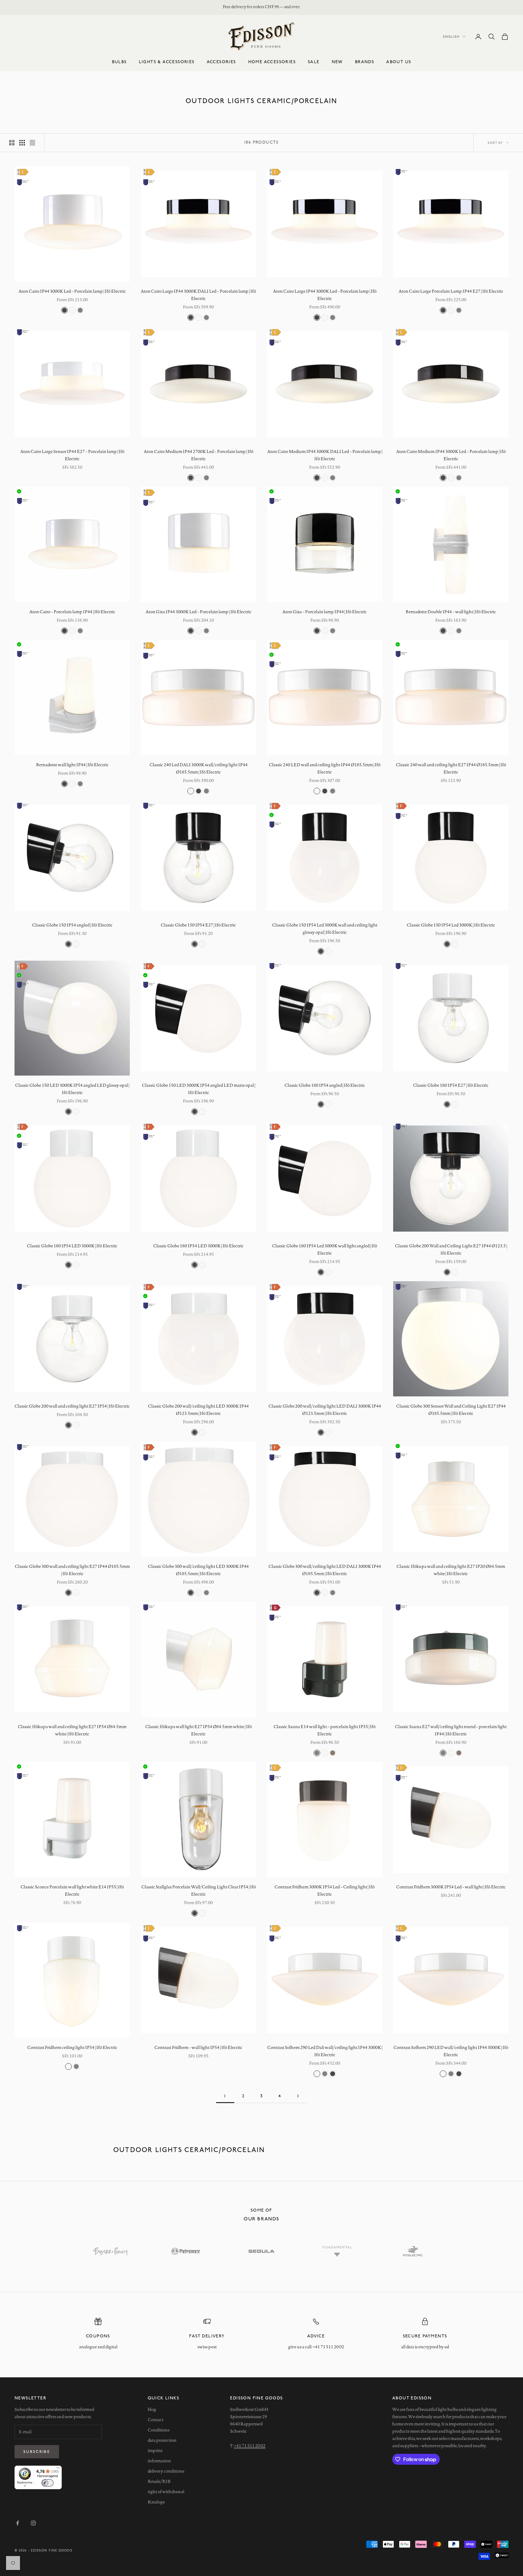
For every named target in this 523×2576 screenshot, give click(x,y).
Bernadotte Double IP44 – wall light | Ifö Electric (451, 612)
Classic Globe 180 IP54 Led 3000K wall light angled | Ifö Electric (325, 1249)
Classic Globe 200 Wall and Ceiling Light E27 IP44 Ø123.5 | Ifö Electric (451, 1249)
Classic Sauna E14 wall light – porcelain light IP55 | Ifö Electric (325, 1730)
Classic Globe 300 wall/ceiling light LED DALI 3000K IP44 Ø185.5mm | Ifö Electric (325, 1570)
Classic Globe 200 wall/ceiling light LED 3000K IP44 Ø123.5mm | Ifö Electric (198, 1410)
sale (314, 62)
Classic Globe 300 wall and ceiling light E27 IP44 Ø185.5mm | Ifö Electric (72, 1570)
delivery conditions (166, 2471)
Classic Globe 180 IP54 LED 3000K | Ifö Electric (72, 1246)
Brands (365, 62)
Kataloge (156, 2502)
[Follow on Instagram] (33, 2523)
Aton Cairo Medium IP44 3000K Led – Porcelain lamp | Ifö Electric (451, 455)
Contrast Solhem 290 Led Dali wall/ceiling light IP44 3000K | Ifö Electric (325, 2051)
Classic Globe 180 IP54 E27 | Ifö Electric (451, 1085)
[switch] (48, 2483)
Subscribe (37, 2451)
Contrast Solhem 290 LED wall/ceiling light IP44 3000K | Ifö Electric (451, 2051)
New (337, 62)
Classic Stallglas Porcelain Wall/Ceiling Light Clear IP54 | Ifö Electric (199, 1890)
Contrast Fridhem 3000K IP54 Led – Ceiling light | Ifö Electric (325, 1890)
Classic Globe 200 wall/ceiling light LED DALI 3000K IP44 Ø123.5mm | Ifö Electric (325, 1410)
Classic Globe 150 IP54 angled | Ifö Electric (72, 925)
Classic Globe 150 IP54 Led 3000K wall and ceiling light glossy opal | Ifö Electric (325, 929)
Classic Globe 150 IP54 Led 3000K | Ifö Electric (451, 925)
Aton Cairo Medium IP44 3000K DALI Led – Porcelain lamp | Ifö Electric (325, 455)
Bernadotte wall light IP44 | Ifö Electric (72, 765)
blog (152, 2409)
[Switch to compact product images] (32, 143)
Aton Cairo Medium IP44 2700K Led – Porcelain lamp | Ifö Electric (199, 455)
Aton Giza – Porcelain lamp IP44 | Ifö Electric (325, 612)
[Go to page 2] (298, 2096)
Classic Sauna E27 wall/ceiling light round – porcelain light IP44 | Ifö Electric (451, 1730)
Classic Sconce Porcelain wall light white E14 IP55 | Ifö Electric (72, 1890)
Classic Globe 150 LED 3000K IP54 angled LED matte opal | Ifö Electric (199, 1089)
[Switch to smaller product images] (22, 143)
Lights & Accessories (167, 62)
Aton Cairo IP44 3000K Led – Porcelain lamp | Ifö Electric (72, 291)
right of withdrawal (166, 2492)
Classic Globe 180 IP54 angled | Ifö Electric (325, 1085)
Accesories (221, 62)
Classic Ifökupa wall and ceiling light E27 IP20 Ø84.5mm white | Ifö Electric (451, 1570)
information (159, 2461)
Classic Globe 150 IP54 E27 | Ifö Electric (198, 925)
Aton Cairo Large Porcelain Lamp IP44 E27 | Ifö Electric (451, 291)
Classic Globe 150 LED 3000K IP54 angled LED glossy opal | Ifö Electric (72, 1089)
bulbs (119, 62)
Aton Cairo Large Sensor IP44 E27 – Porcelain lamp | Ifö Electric (72, 455)
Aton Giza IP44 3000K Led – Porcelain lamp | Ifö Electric (199, 612)
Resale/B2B (159, 2481)
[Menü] (58, 2469)
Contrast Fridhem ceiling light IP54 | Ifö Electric (72, 2047)
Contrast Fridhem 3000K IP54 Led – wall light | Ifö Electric (451, 1887)
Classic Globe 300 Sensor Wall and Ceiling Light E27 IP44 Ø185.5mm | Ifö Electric (451, 1410)
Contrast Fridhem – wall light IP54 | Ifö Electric (198, 2047)
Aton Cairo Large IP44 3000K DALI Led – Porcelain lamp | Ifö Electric (198, 295)
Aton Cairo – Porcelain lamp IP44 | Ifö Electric (72, 612)
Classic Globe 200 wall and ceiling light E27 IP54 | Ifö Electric (72, 1406)
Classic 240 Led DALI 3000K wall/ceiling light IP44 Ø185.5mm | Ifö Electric (199, 768)
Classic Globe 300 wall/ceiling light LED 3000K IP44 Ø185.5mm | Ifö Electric (198, 1570)
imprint (155, 2451)
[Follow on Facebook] (18, 2523)
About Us (399, 62)
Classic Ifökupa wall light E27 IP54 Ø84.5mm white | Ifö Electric (199, 1730)
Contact (156, 2420)
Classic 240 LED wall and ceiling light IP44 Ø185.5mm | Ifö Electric (325, 768)
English (451, 36)
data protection (162, 2440)
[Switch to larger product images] (12, 143)
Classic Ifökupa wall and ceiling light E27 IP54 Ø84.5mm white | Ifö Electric (72, 1730)
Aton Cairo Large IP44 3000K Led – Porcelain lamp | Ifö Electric (325, 295)
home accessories (272, 62)
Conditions (159, 2430)
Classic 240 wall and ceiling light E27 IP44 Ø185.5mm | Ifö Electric (451, 768)
